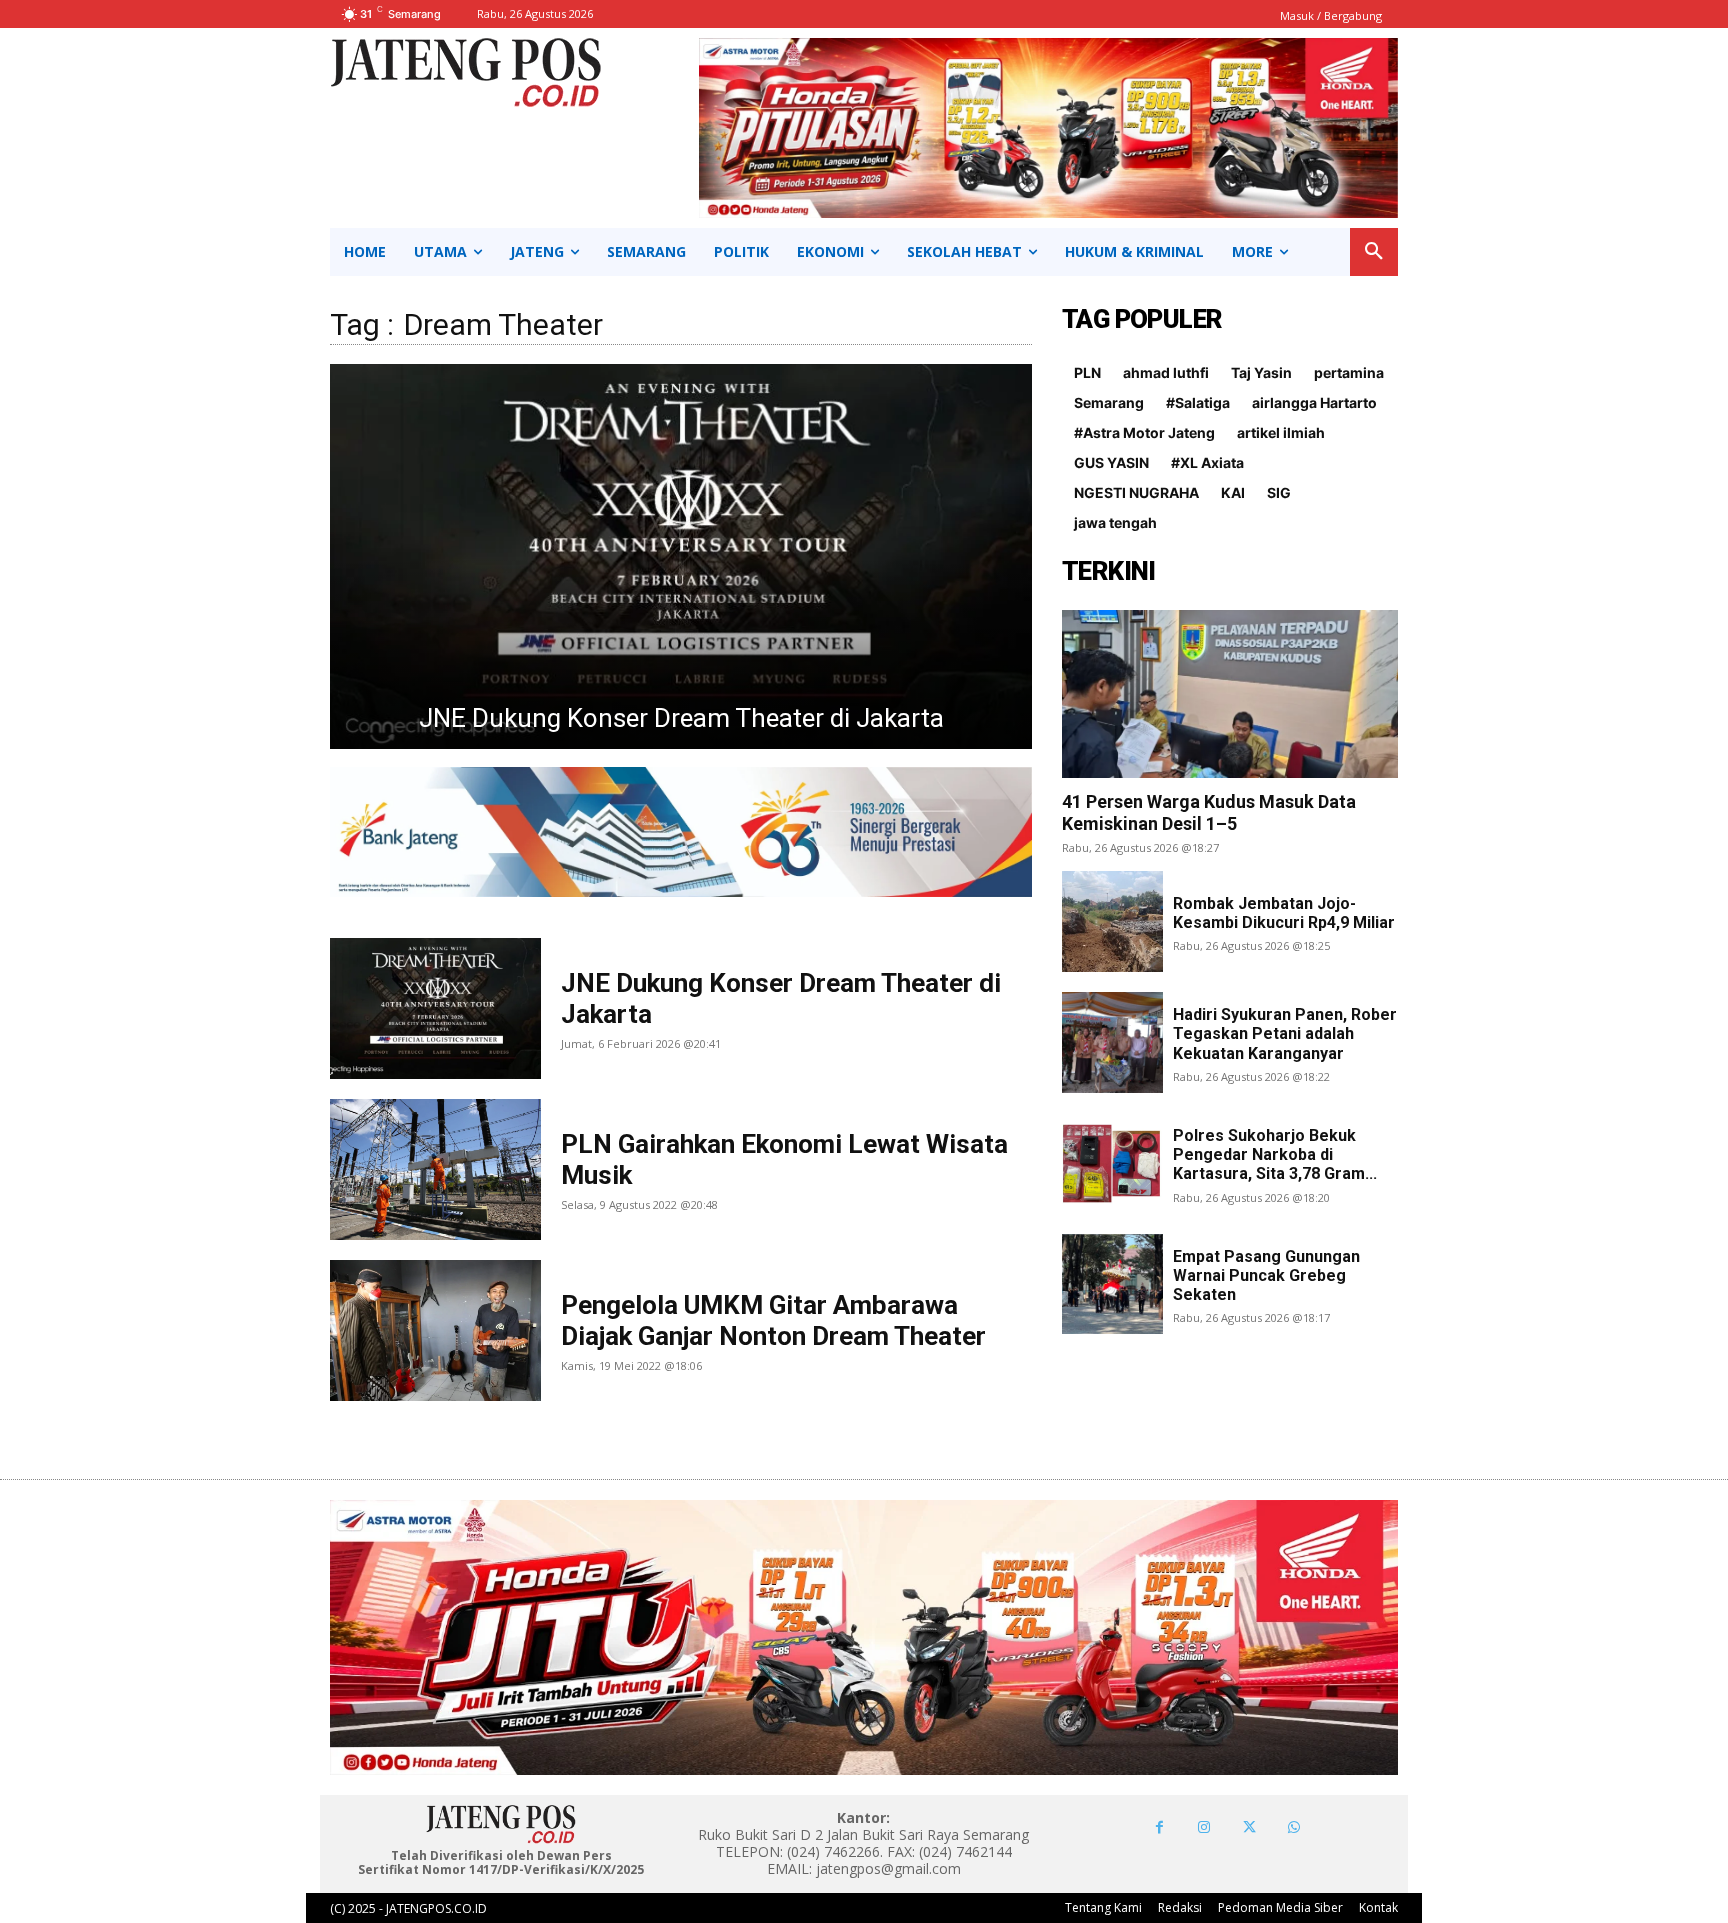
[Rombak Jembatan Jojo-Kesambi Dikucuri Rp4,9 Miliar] (1112, 921)
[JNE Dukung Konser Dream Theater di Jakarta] (435, 1008)
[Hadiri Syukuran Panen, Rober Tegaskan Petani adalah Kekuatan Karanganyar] (1112, 1042)
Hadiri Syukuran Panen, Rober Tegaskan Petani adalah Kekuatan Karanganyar (1285, 1033)
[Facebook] (1159, 1827)
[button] (1374, 252)
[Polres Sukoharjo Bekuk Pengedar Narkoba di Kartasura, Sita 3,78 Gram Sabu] (1112, 1163)
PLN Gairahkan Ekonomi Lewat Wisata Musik (681, 718)
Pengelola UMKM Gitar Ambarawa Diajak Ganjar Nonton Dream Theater (773, 1320)
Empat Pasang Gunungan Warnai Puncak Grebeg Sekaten (1266, 1275)
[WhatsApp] (1294, 1827)
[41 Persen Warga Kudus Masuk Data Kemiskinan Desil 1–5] (1230, 694)
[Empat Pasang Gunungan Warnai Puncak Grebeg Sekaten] (1112, 1284)
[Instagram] (1204, 1827)
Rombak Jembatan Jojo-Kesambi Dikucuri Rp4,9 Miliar (1284, 913)
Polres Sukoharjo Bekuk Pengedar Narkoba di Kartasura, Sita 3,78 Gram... (1275, 1154)
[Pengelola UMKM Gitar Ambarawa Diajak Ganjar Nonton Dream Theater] (435, 1330)
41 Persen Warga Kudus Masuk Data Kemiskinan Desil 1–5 (1209, 812)
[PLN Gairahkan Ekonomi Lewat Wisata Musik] (681, 556)
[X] (1249, 1827)
